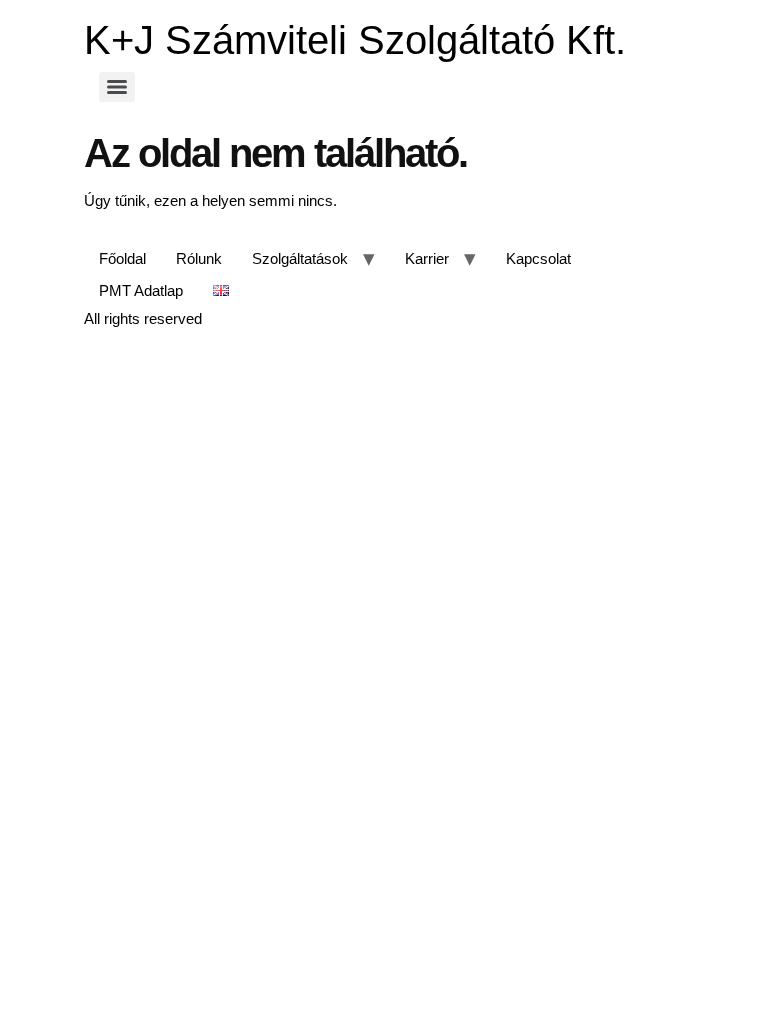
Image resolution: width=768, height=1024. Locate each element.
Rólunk (199, 258)
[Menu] (117, 87)
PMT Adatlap (141, 290)
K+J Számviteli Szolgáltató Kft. (355, 40)
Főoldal (122, 258)
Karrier (427, 258)
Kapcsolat (538, 258)
